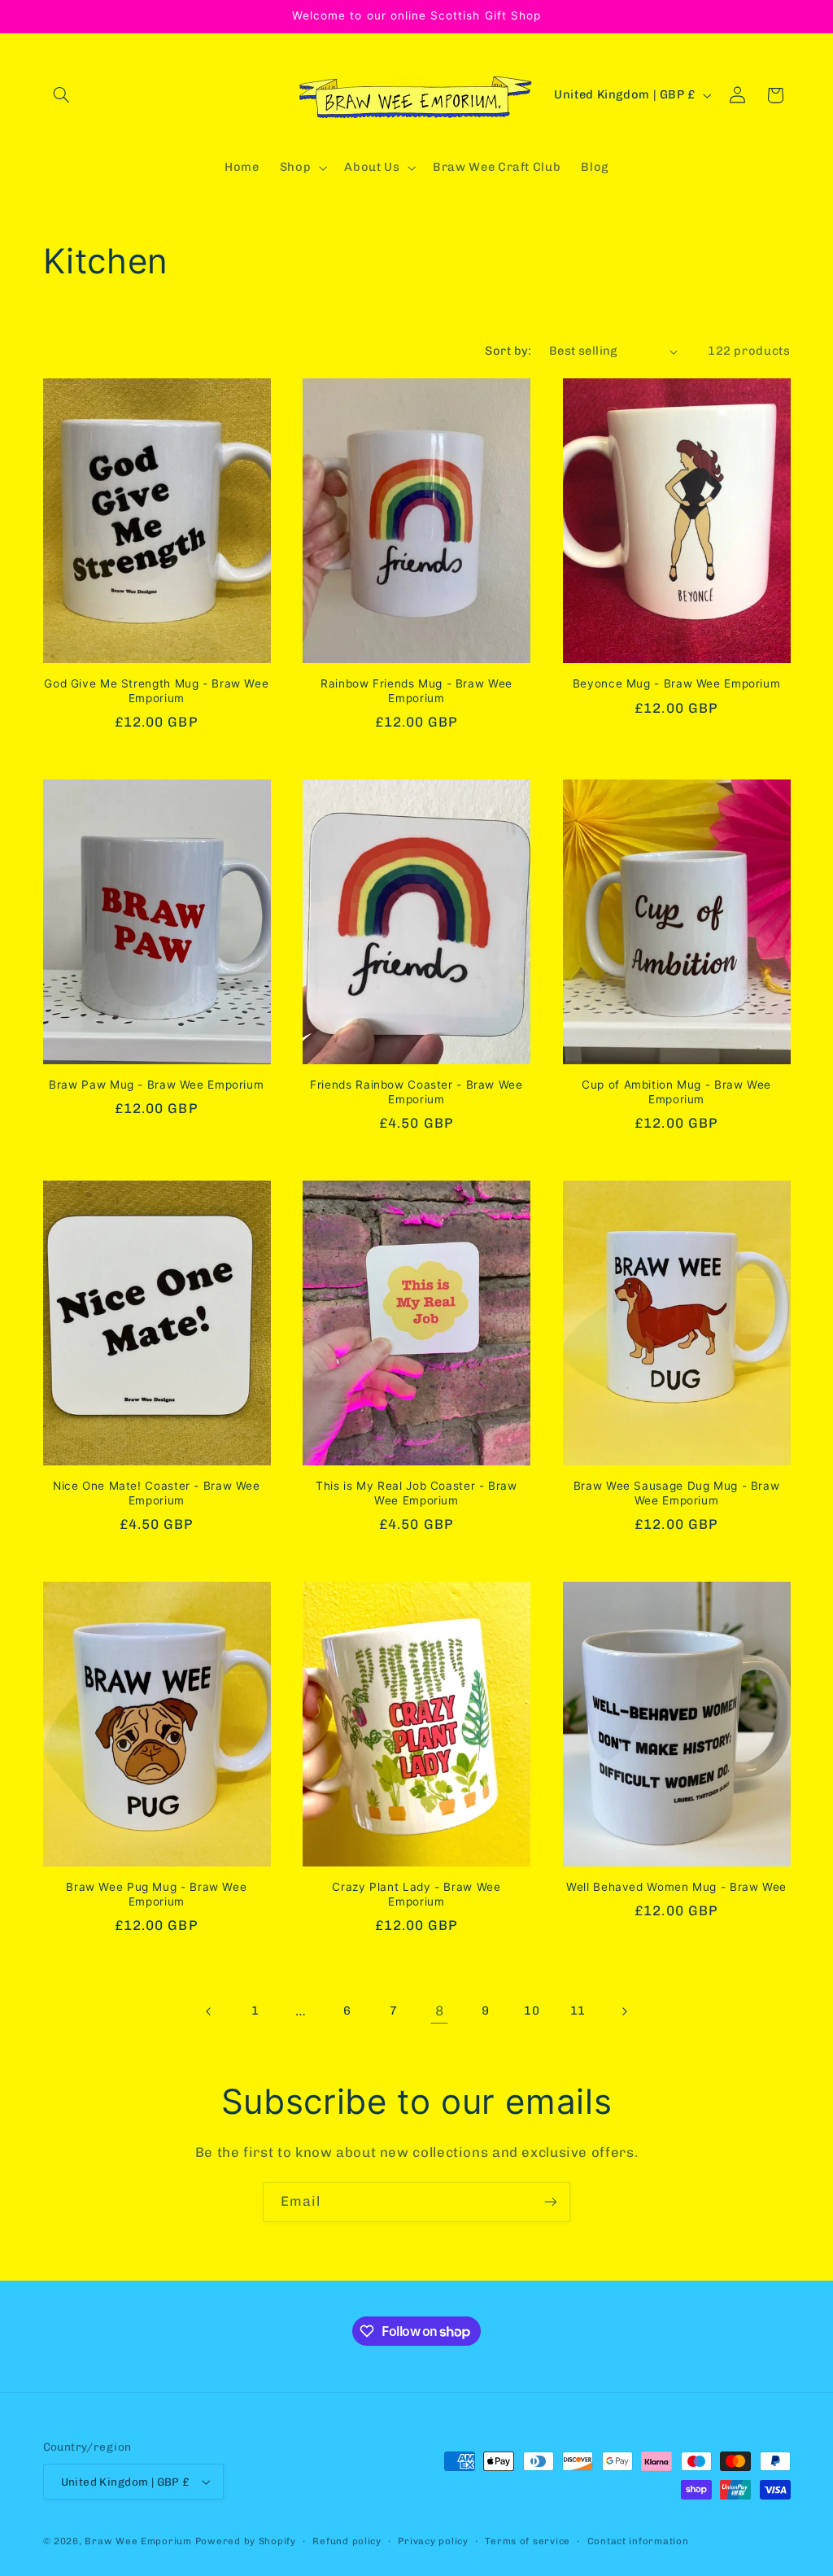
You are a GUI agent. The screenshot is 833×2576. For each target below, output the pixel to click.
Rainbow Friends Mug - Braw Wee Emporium (416, 691)
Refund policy (347, 2541)
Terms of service (528, 2541)
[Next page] (624, 2011)
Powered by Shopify (246, 2541)
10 (532, 2011)
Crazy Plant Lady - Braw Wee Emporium (416, 1894)
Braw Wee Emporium (140, 2541)
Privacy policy (433, 2541)
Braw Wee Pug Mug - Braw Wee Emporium (156, 1894)
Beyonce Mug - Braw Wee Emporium (677, 683)
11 (578, 2011)
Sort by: (508, 351)
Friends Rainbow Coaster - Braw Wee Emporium (416, 1092)
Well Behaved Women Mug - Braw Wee (676, 1887)
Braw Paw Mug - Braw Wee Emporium (156, 1085)
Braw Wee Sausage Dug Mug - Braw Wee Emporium (677, 1493)
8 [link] (440, 2011)
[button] (62, 95)
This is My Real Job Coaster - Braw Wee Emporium (416, 1493)
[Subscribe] (551, 2202)
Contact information (638, 2541)
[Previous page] (209, 2011)
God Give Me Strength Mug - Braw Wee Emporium (156, 691)
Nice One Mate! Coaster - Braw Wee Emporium (157, 1493)
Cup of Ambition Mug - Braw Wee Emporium (676, 1092)
